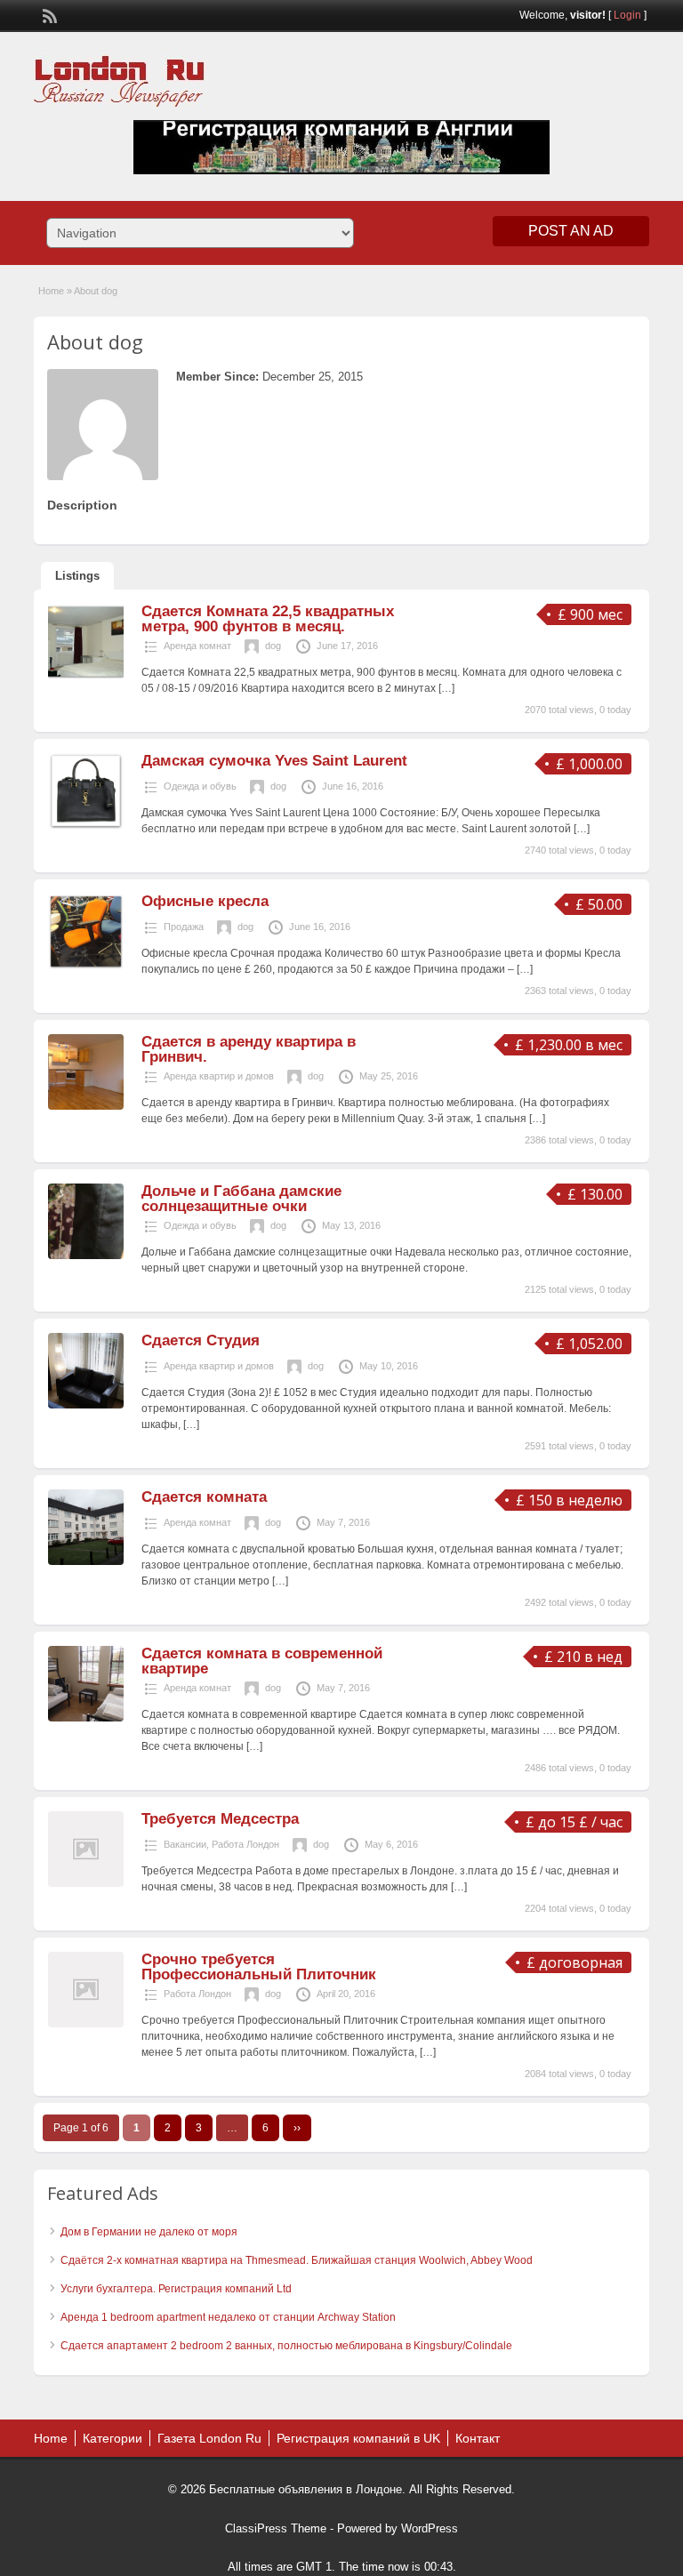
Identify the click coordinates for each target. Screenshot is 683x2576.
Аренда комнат (197, 646)
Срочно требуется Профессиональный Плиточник (259, 1967)
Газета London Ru (209, 2438)
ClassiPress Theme (276, 2528)
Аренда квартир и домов (219, 1076)
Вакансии (185, 1844)
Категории (112, 2438)
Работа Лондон (245, 1844)
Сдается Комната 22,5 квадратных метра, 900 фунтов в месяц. (268, 619)
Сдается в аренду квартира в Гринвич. (249, 1049)
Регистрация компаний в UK (358, 2438)
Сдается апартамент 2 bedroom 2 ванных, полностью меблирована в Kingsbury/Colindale (286, 2346)
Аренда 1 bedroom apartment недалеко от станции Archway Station (228, 2317)
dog (273, 646)
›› (297, 2128)
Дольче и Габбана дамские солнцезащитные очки (241, 1199)
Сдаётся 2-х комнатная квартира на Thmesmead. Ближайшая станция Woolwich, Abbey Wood (297, 2260)
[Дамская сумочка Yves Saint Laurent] (86, 825)
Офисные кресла (205, 901)
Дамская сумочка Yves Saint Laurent (274, 761)
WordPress (430, 2528)
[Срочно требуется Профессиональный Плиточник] (86, 2024)
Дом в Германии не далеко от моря (149, 2232)
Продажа (184, 927)
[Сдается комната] (86, 1561)
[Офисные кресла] (86, 966)
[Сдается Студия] (86, 1405)
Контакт (478, 2438)
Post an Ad (571, 231)
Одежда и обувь (200, 786)
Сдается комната (204, 1497)
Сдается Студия (201, 1340)
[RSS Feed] (48, 14)
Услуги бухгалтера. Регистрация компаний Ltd (176, 2289)
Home (51, 291)
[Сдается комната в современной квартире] (86, 1718)
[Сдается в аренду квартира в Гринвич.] (86, 1106)
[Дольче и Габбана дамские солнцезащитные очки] (86, 1256)
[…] (446, 688)
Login (627, 15)
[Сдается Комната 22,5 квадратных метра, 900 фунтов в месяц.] (86, 676)
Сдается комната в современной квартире (262, 1661)
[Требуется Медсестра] (86, 1883)
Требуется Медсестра (220, 1819)
